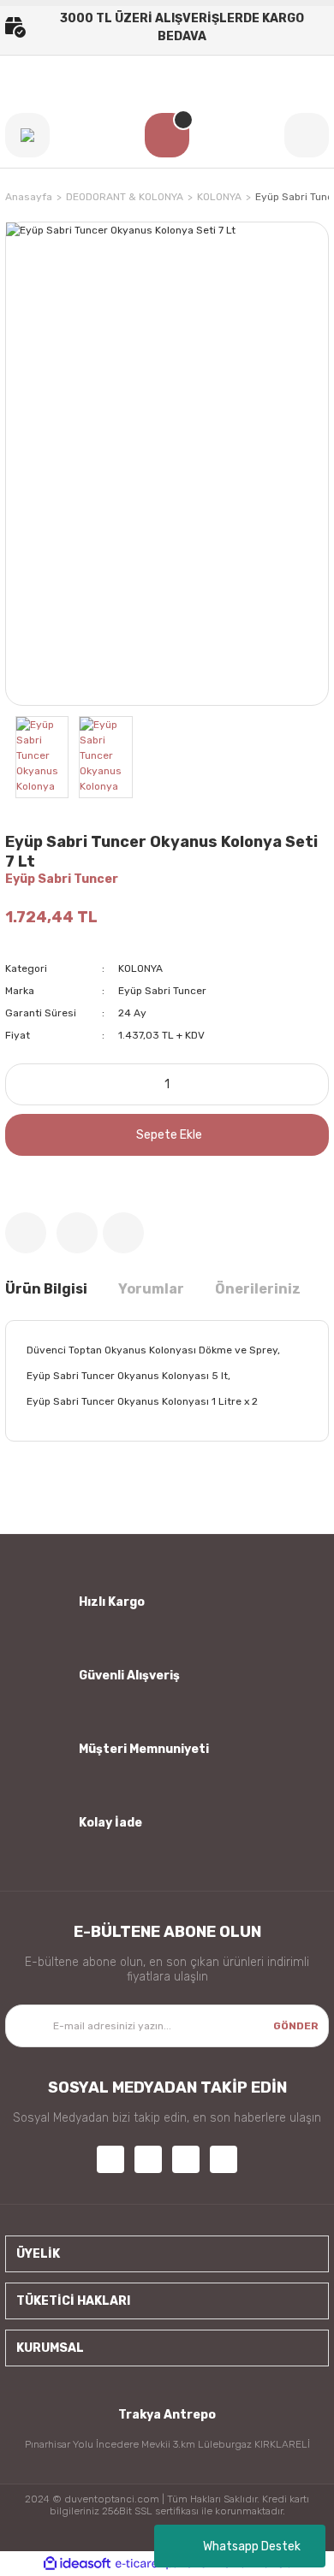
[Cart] (167, 135)
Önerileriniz (258, 1289)
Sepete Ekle (169, 1135)
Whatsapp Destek (252, 2546)
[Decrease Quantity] (23, 1084)
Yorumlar (151, 1289)
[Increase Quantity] (311, 1084)
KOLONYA (140, 968)
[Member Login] (307, 135)
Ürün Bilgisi (46, 1289)
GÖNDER (296, 2026)
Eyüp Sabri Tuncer (62, 879)
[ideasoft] (77, 2564)
